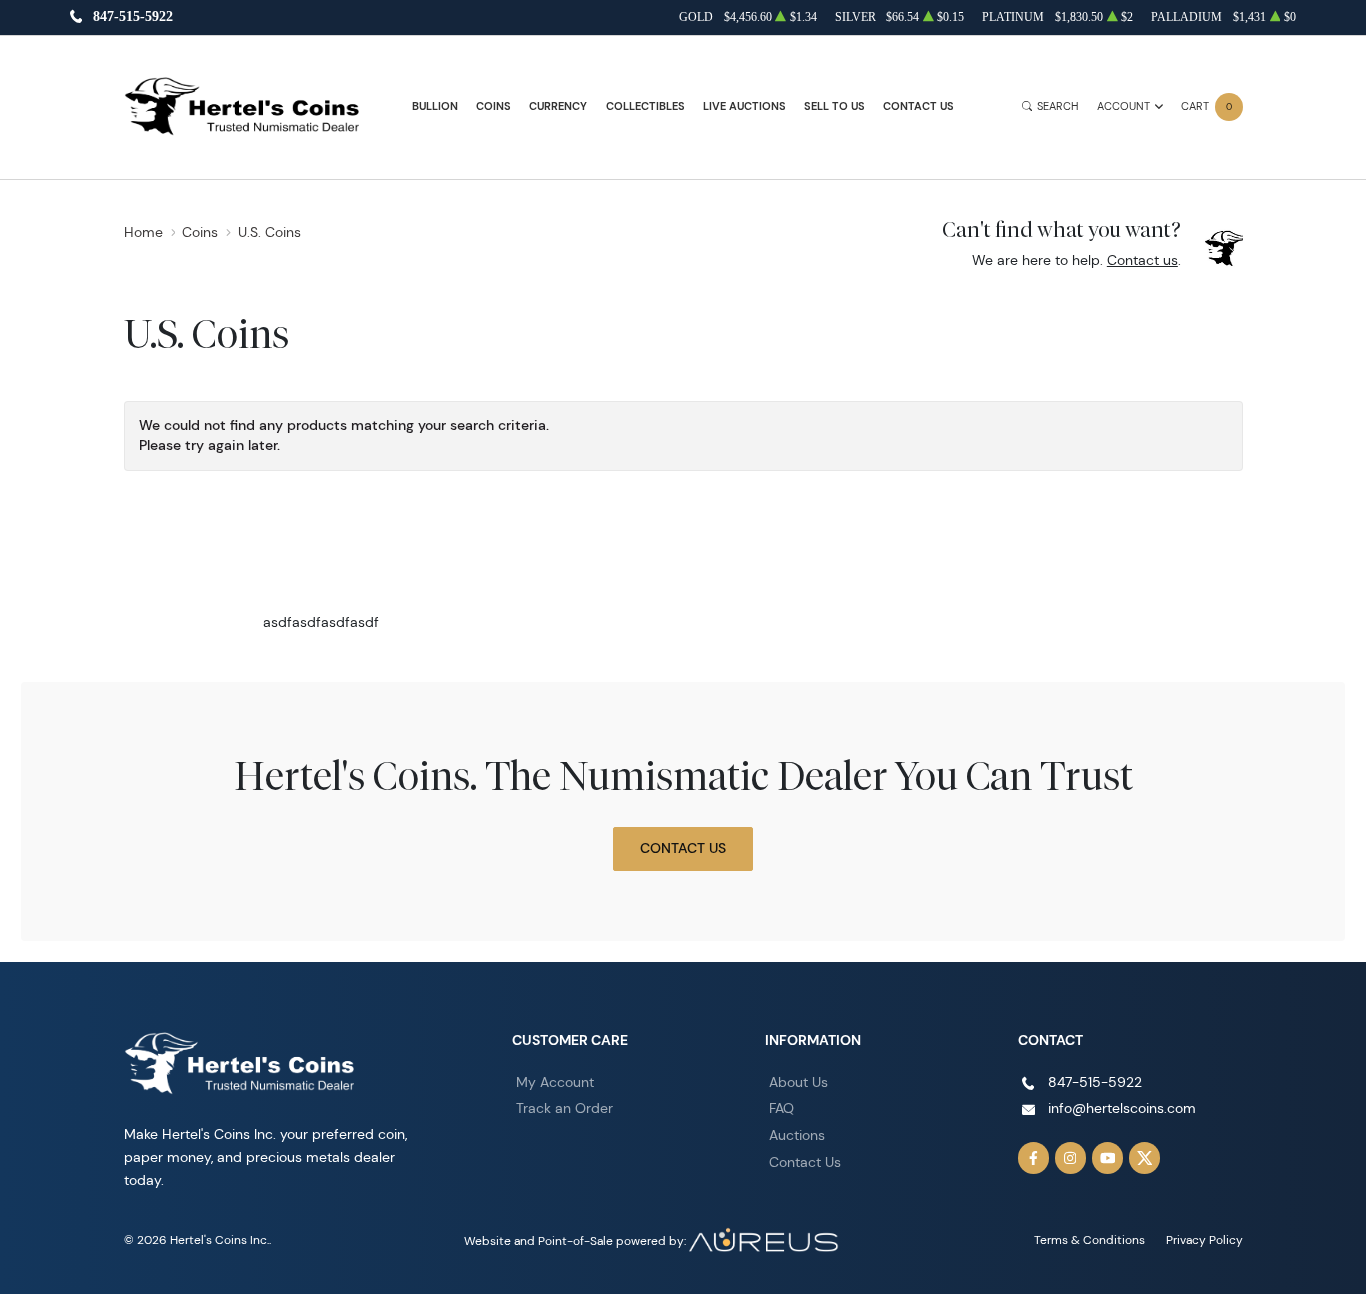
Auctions (797, 1135)
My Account (555, 1082)
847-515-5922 (133, 17)
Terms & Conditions (1089, 1239)
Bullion (435, 106)
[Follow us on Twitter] (1145, 1158)
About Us (798, 1082)
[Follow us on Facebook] (1034, 1158)
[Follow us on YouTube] (1108, 1158)
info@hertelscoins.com (1122, 1108)
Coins (493, 106)
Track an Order (564, 1108)
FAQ (781, 1108)
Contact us (1142, 260)
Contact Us (918, 106)
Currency (558, 106)
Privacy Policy (1204, 1239)
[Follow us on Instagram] (1071, 1158)
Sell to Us (834, 106)
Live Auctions (744, 106)
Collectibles (645, 106)
